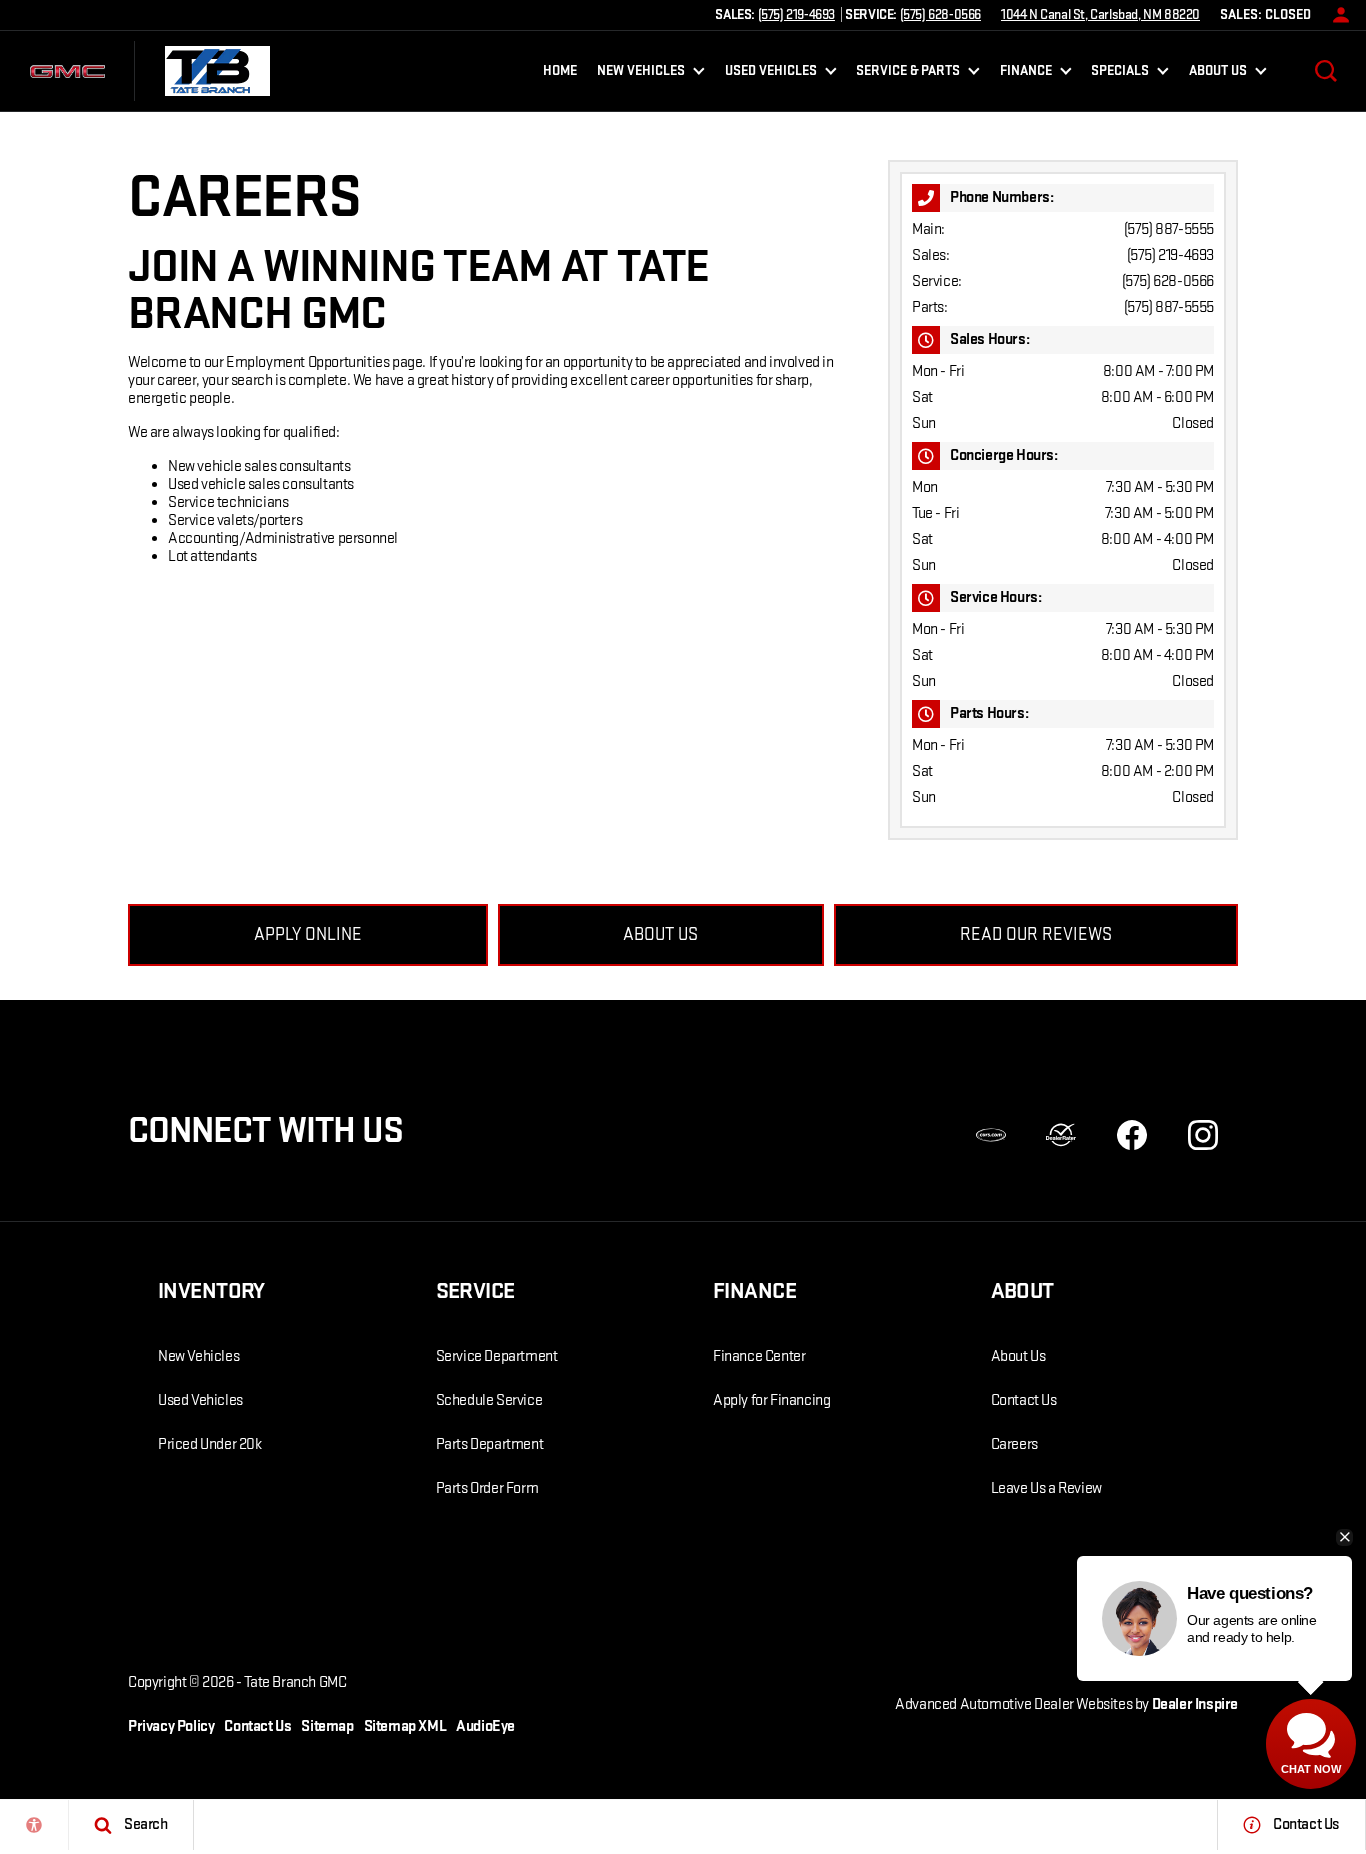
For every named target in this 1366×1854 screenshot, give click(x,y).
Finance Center (759, 1356)
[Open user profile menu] (1336, 15)
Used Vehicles (200, 1400)
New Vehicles (198, 1356)
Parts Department (490, 1444)
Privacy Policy (171, 1726)
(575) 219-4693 (1170, 255)
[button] (1326, 71)
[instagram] (1203, 1135)
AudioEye (485, 1726)
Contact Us (1024, 1400)
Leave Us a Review (1046, 1488)
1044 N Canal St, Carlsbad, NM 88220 (1100, 14)
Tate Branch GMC (295, 1682)
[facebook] (1132, 1135)
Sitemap (327, 1726)
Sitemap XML (405, 1726)
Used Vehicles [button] (770, 74)
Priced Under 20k (210, 1444)
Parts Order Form (487, 1488)
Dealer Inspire (1195, 1704)
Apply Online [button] (308, 934)
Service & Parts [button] (907, 74)
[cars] (991, 1135)
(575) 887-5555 (1169, 229)
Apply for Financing (771, 1400)
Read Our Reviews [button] (1036, 934)
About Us (1018, 1356)
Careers (1014, 1444)
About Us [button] (1217, 74)
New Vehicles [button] (640, 74)
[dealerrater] (1061, 1135)
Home (560, 70)
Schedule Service (489, 1400)
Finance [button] (1025, 74)
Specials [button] (1119, 74)
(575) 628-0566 (1168, 281)
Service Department (497, 1356)
